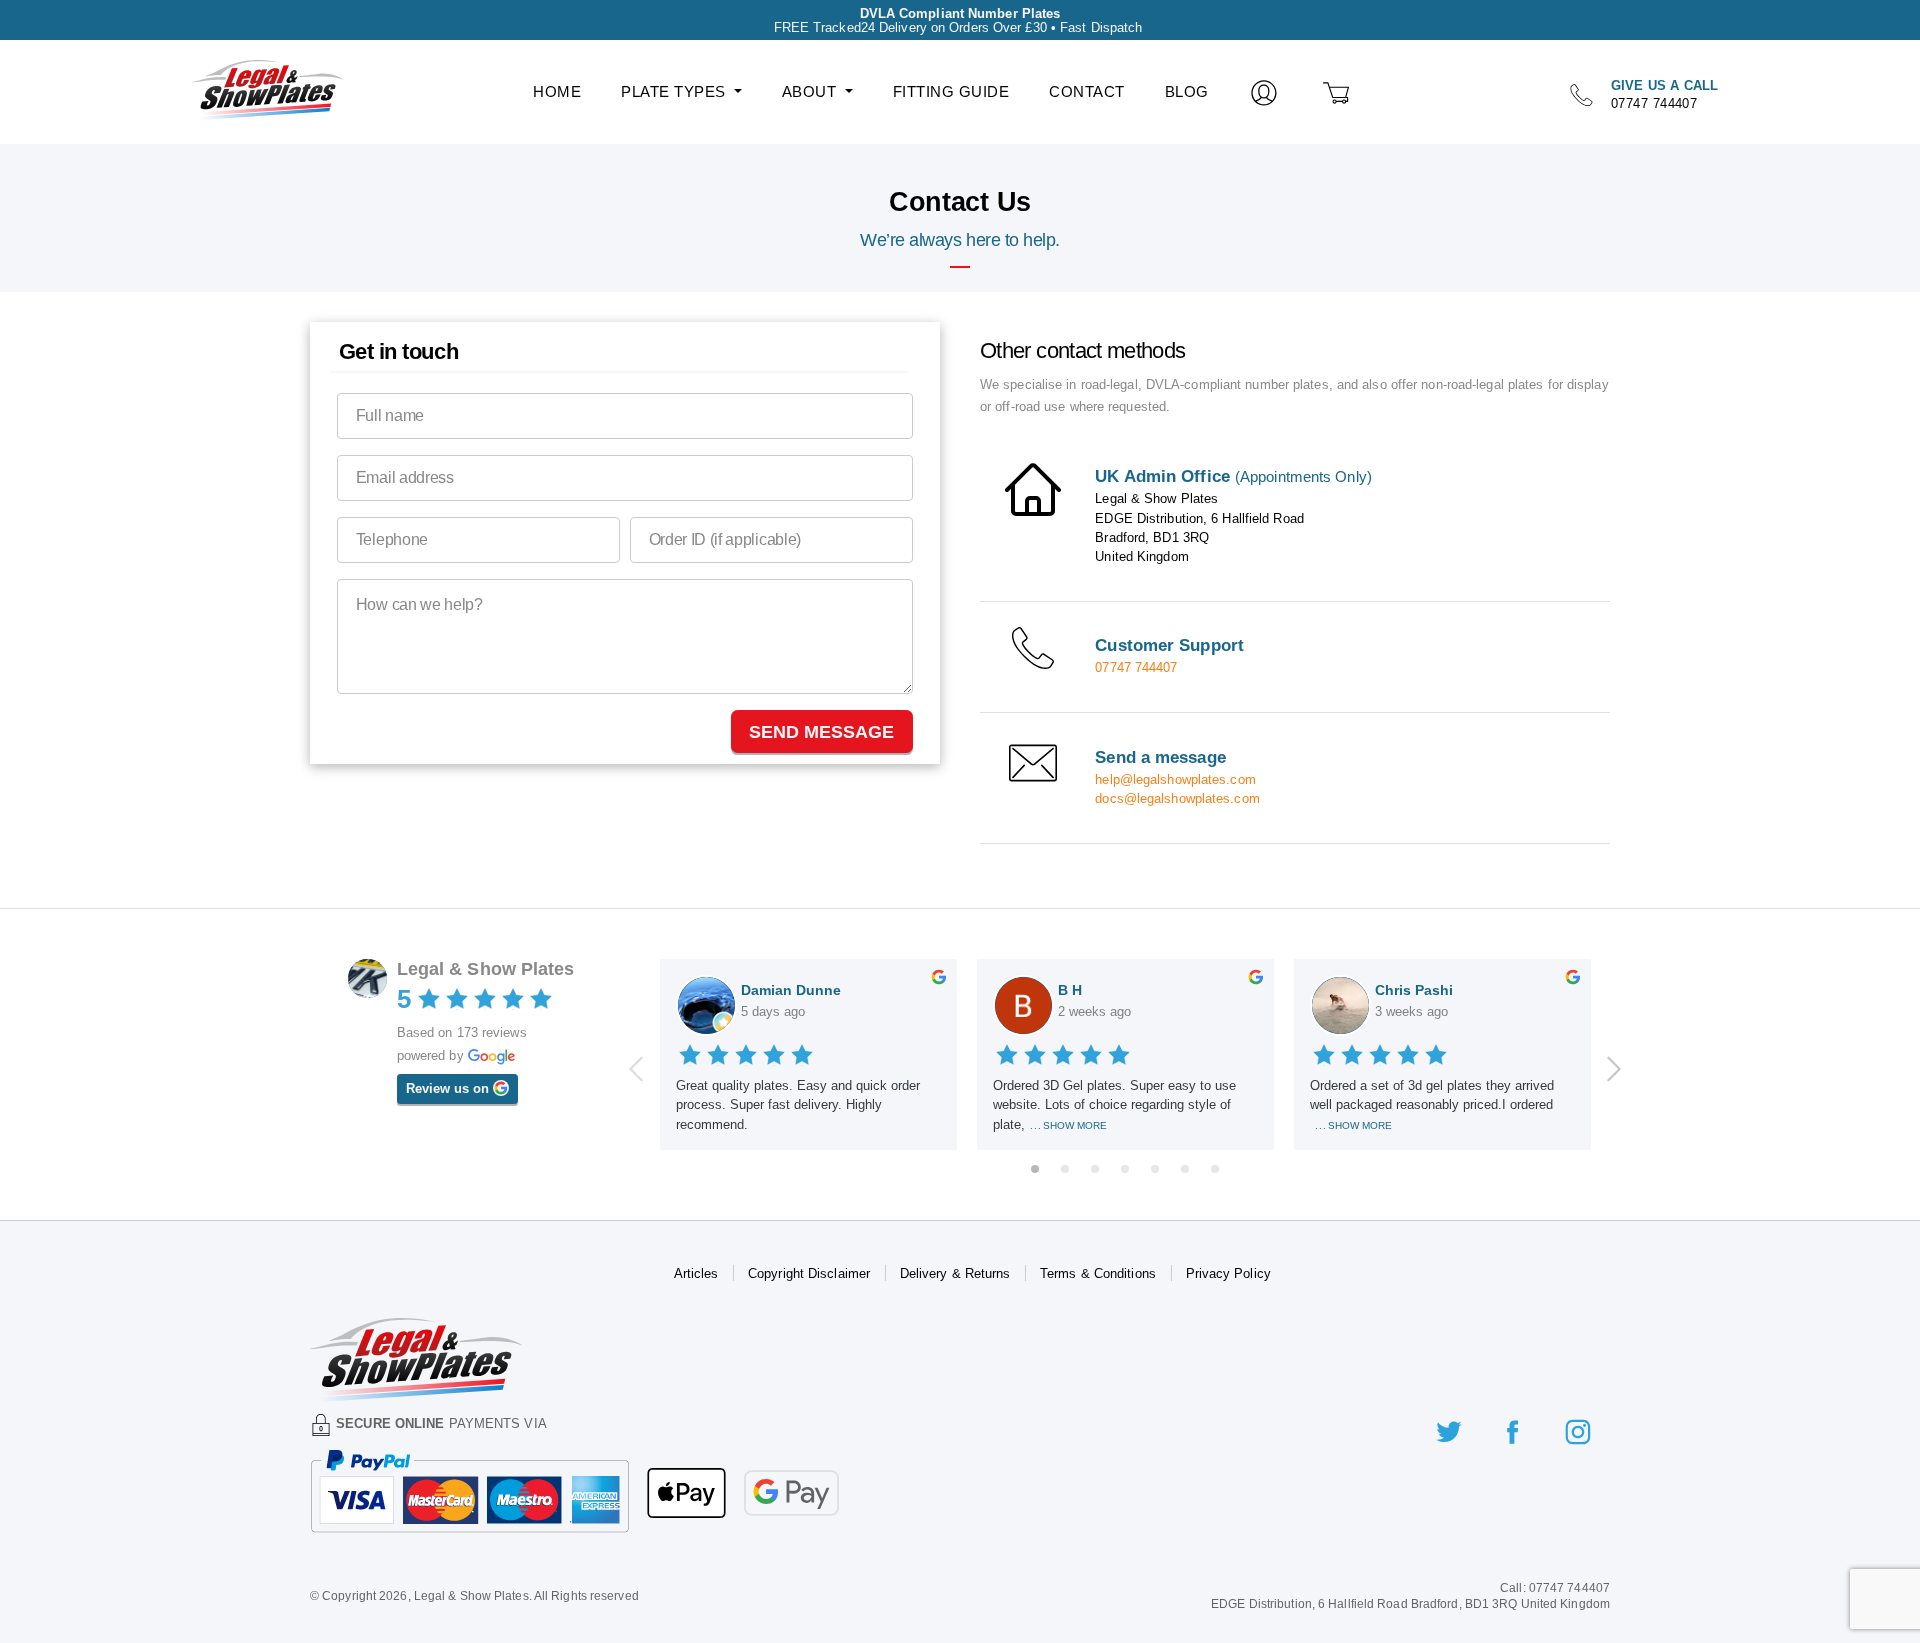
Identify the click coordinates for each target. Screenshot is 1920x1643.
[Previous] (636, 1069)
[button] (681, 92)
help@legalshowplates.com (1175, 779)
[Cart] (1337, 92)
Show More (1075, 1125)
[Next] (1614, 1069)
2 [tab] (1065, 1169)
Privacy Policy (1228, 1273)
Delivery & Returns (955, 1273)
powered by (453, 1055)
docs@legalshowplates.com (1177, 798)
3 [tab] (1095, 1169)
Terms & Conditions (1098, 1273)
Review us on (462, 1088)
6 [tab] (1185, 1169)
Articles (696, 1273)
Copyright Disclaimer (809, 1273)
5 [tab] (1155, 1169)
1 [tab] (1035, 1169)
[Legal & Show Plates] (251, 83)
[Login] (1265, 92)
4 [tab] (1125, 1169)
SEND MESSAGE (821, 732)
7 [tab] (1215, 1169)
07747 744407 (1136, 667)
